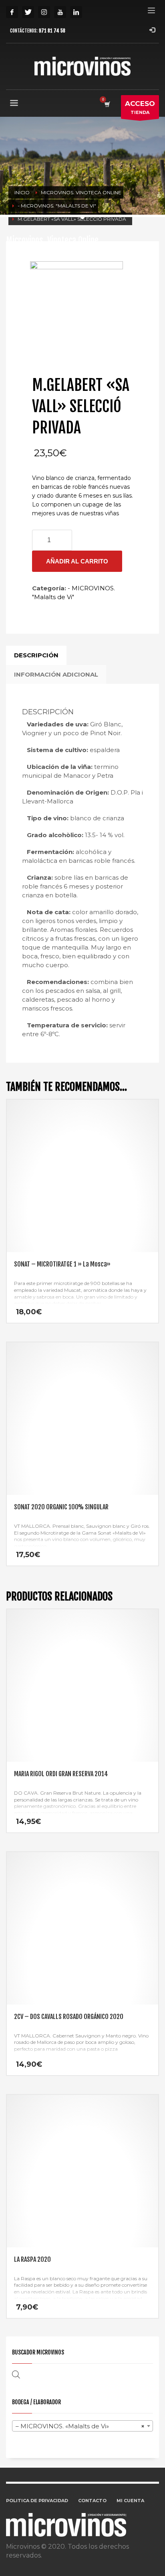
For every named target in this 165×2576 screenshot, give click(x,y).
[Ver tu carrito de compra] (107, 104)
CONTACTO (92, 2501)
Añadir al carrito (77, 561)
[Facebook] (12, 12)
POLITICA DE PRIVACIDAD (37, 2501)
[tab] (36, 655)
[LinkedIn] (76, 12)
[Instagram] (44, 12)
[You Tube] (60, 12)
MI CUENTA (130, 2501)
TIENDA (140, 107)
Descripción (36, 655)
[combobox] (82, 2426)
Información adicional (56, 674)
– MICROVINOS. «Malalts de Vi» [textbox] (80, 2426)
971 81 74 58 (52, 31)
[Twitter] (28, 12)
